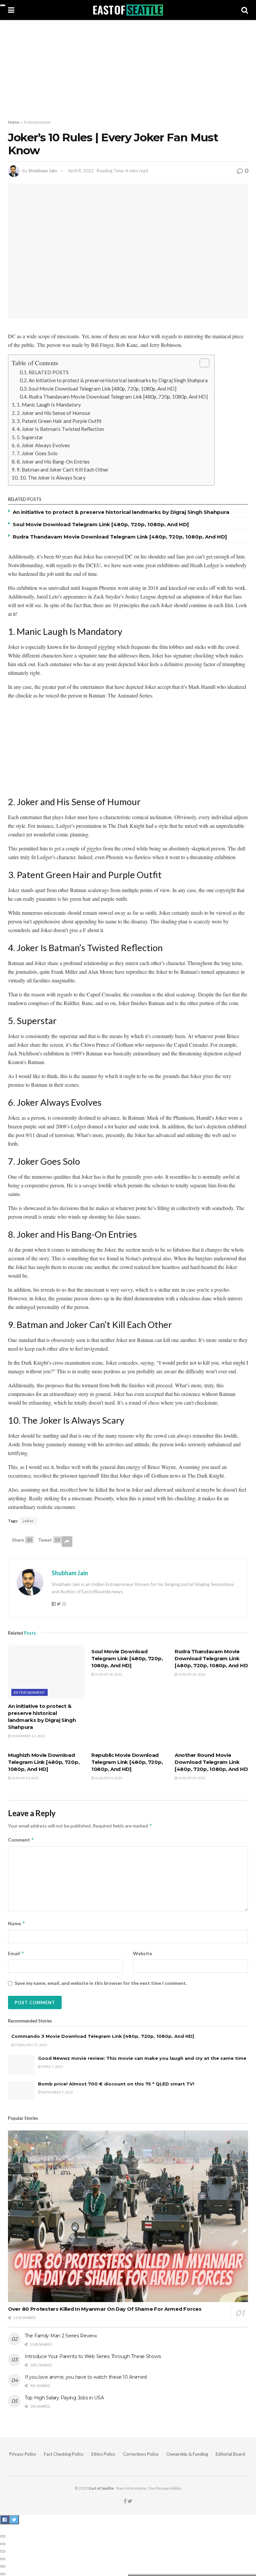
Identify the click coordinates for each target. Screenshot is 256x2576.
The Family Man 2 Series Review (61, 2336)
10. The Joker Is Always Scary (53, 478)
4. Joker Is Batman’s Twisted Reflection (60, 429)
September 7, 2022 (57, 2092)
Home (14, 122)
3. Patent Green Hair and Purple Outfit (59, 421)
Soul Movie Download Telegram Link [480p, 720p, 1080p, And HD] (102, 389)
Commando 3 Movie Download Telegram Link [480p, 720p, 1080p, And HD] (103, 2036)
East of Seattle (101, 2488)
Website (142, 1953)
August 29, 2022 (25, 1778)
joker (28, 1521)
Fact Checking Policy (64, 2454)
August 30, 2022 (108, 1674)
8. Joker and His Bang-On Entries (53, 462)
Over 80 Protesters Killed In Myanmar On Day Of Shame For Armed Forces (105, 2309)
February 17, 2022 (31, 2045)
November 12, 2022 (28, 1736)
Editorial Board (230, 2454)
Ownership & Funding (187, 2454)
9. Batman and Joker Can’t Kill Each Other (63, 470)
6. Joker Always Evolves (43, 445)
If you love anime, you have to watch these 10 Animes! (86, 2377)
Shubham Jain (43, 171)
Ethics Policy (103, 2454)
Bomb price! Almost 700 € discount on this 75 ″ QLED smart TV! (116, 2084)
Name (17, 1923)
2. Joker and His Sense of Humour (54, 413)
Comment (21, 1840)
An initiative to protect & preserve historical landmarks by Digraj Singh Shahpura (118, 380)
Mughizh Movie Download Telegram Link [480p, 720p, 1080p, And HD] (44, 1762)
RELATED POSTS (49, 372)
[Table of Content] (204, 363)
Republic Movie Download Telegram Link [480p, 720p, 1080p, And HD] (127, 1762)
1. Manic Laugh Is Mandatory (49, 405)
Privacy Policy (23, 2454)
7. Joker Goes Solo (37, 453)
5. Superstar (30, 437)
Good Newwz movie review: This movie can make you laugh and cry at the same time (142, 2058)
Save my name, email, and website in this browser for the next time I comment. (101, 1983)
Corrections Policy (141, 2454)
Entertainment (37, 122)
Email (16, 1953)
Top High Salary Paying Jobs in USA (64, 2398)
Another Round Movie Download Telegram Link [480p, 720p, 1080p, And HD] (212, 1762)
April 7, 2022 (52, 2066)
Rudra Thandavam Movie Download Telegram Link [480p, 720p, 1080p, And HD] (118, 397)
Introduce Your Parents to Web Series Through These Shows (93, 2356)
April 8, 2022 (81, 171)
